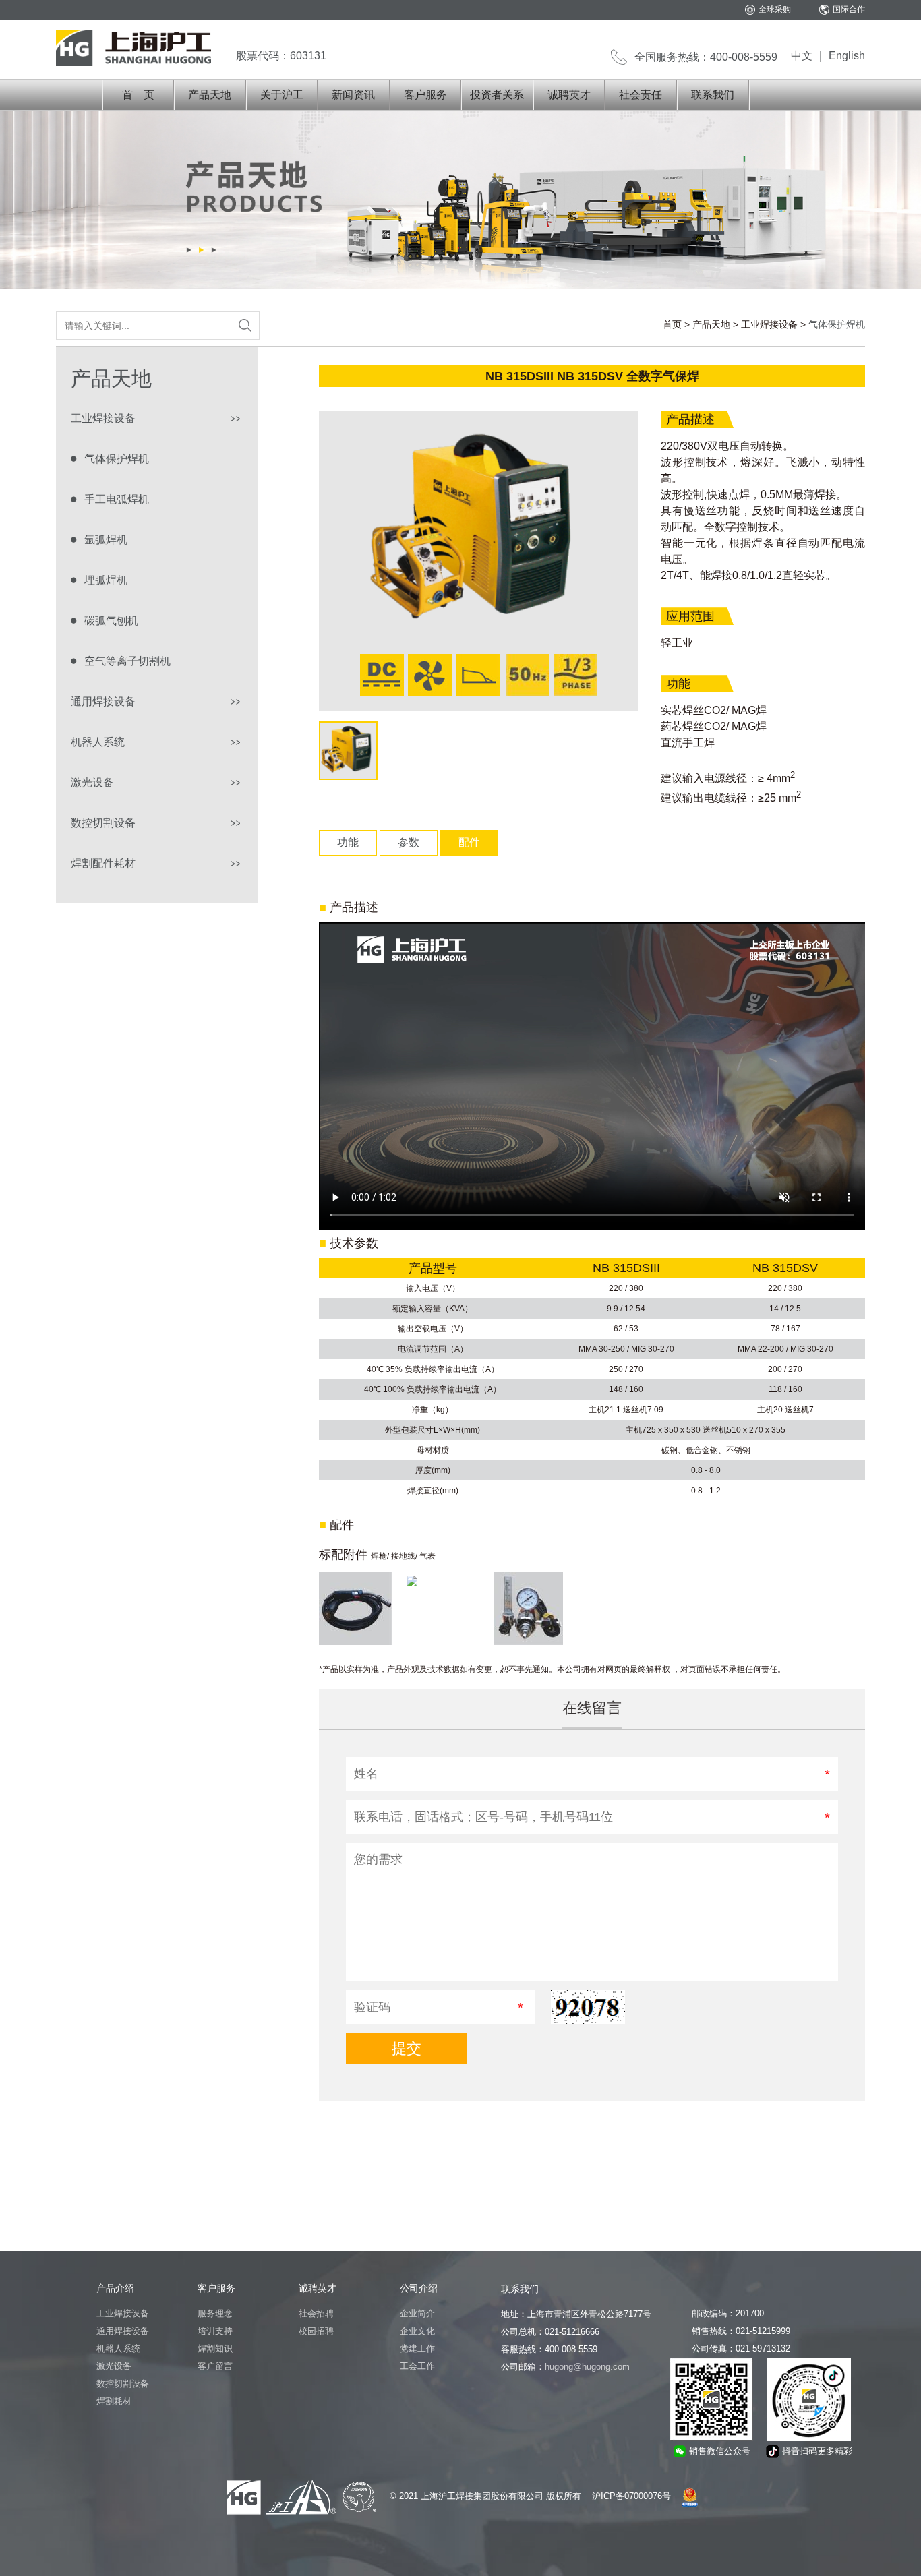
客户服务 (425, 95)
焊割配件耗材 (103, 863)
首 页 (138, 95)
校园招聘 (316, 2331)
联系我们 (713, 95)
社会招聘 (316, 2313)
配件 (469, 842)
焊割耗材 (114, 2401)
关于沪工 (282, 95)
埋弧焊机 (106, 580)
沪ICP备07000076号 (631, 2496)
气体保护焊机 (117, 459)
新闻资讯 (353, 95)
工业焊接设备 (769, 324)
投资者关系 (497, 95)
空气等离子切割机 (127, 661)
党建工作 (417, 2348)
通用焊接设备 (103, 701)
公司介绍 (419, 2288)
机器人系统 (98, 742)
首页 (672, 324)
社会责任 (641, 95)
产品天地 (210, 95)
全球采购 (775, 9)
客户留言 (215, 2366)
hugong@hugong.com (587, 2367)
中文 (802, 56)
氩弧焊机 (106, 540)
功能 (348, 842)
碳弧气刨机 (111, 621)
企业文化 (417, 2331)
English (847, 56)
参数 (409, 842)
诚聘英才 (569, 95)
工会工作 (417, 2366)
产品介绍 (115, 2288)
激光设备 (92, 782)
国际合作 (849, 9)
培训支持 (215, 2331)
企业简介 (417, 2313)
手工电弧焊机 (117, 499)
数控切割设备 (103, 823)
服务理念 (215, 2313)
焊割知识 (215, 2348)
